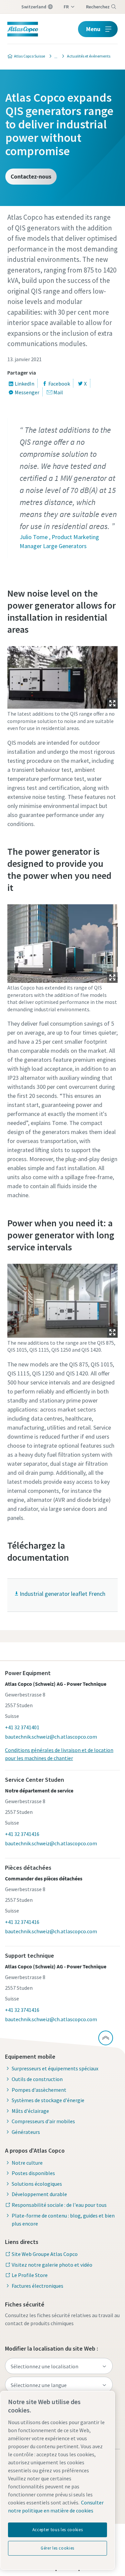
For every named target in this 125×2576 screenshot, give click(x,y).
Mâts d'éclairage (30, 2111)
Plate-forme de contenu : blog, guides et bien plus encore (63, 2220)
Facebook (59, 384)
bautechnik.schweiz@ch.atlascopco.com (51, 1737)
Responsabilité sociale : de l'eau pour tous (59, 2205)
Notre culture (27, 2163)
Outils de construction (37, 2079)
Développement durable (39, 2194)
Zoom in (112, 703)
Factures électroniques (37, 2286)
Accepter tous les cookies (57, 2530)
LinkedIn (24, 384)
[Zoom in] (63, 676)
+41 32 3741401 (22, 1727)
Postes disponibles (33, 2173)
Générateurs (26, 2132)
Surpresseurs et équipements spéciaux (55, 2068)
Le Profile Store (30, 2275)
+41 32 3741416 (22, 1834)
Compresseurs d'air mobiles (43, 2121)
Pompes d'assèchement (39, 2090)
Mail (58, 392)
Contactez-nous (31, 176)
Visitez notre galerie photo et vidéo (52, 2265)
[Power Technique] (54, 56)
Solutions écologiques (37, 2184)
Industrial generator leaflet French (62, 1594)
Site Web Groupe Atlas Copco (45, 2254)
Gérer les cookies (57, 2548)
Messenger (27, 392)
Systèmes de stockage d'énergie (48, 2100)
